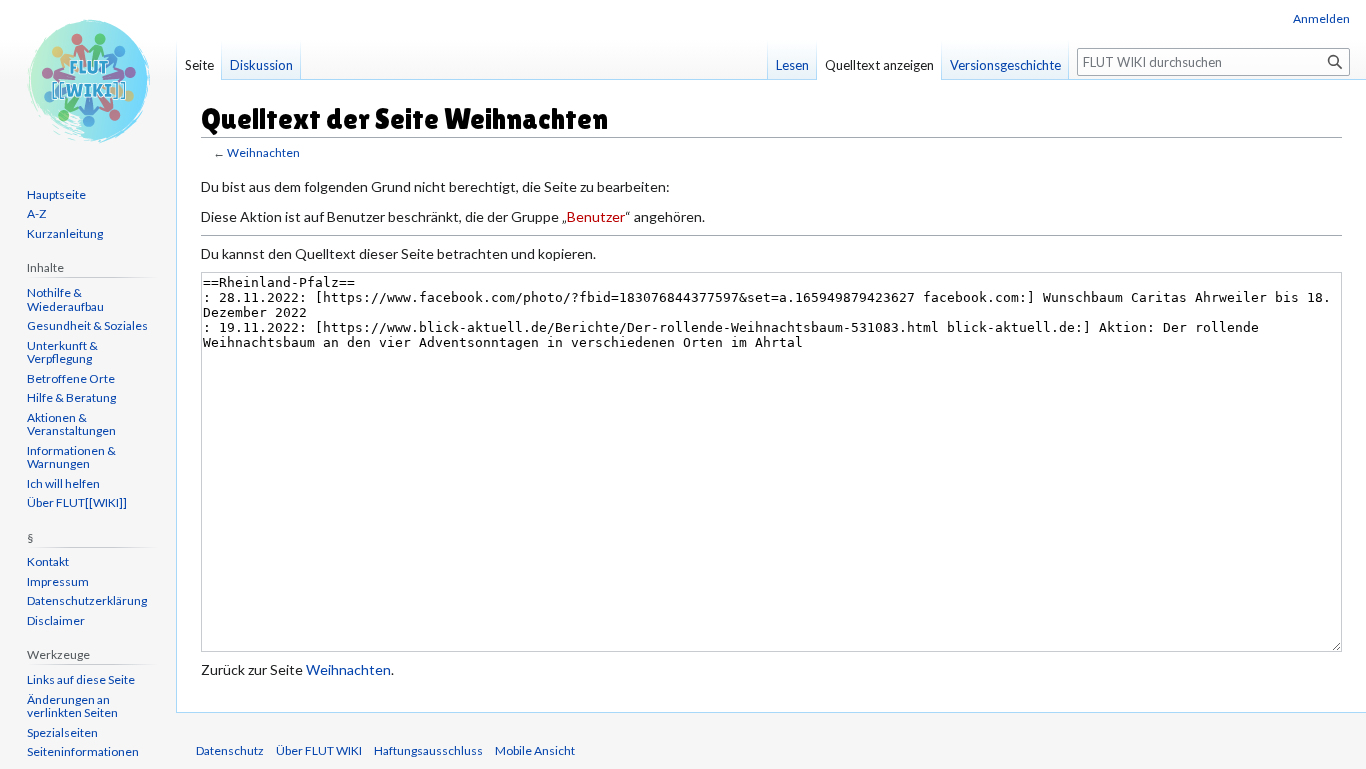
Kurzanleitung (65, 233)
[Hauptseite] (88, 80)
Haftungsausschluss (428, 750)
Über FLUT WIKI (319, 750)
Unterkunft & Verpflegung (62, 352)
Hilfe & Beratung (71, 397)
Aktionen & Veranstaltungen (71, 424)
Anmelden (1321, 18)
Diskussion (261, 65)
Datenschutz (230, 750)
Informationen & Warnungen (71, 457)
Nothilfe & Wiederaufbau (65, 299)
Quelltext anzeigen (879, 65)
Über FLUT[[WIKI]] (77, 502)
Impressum (58, 581)
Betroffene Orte (71, 378)
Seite (199, 65)
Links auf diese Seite (81, 679)
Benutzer (596, 216)
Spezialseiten (62, 732)
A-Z (36, 213)
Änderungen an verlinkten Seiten (72, 706)
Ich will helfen (63, 483)
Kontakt (48, 561)
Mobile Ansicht (535, 750)
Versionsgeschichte (1005, 65)
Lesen (792, 65)
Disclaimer (56, 620)
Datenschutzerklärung (87, 600)
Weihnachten (263, 152)
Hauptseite (56, 194)
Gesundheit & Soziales (87, 325)
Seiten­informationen (83, 751)
